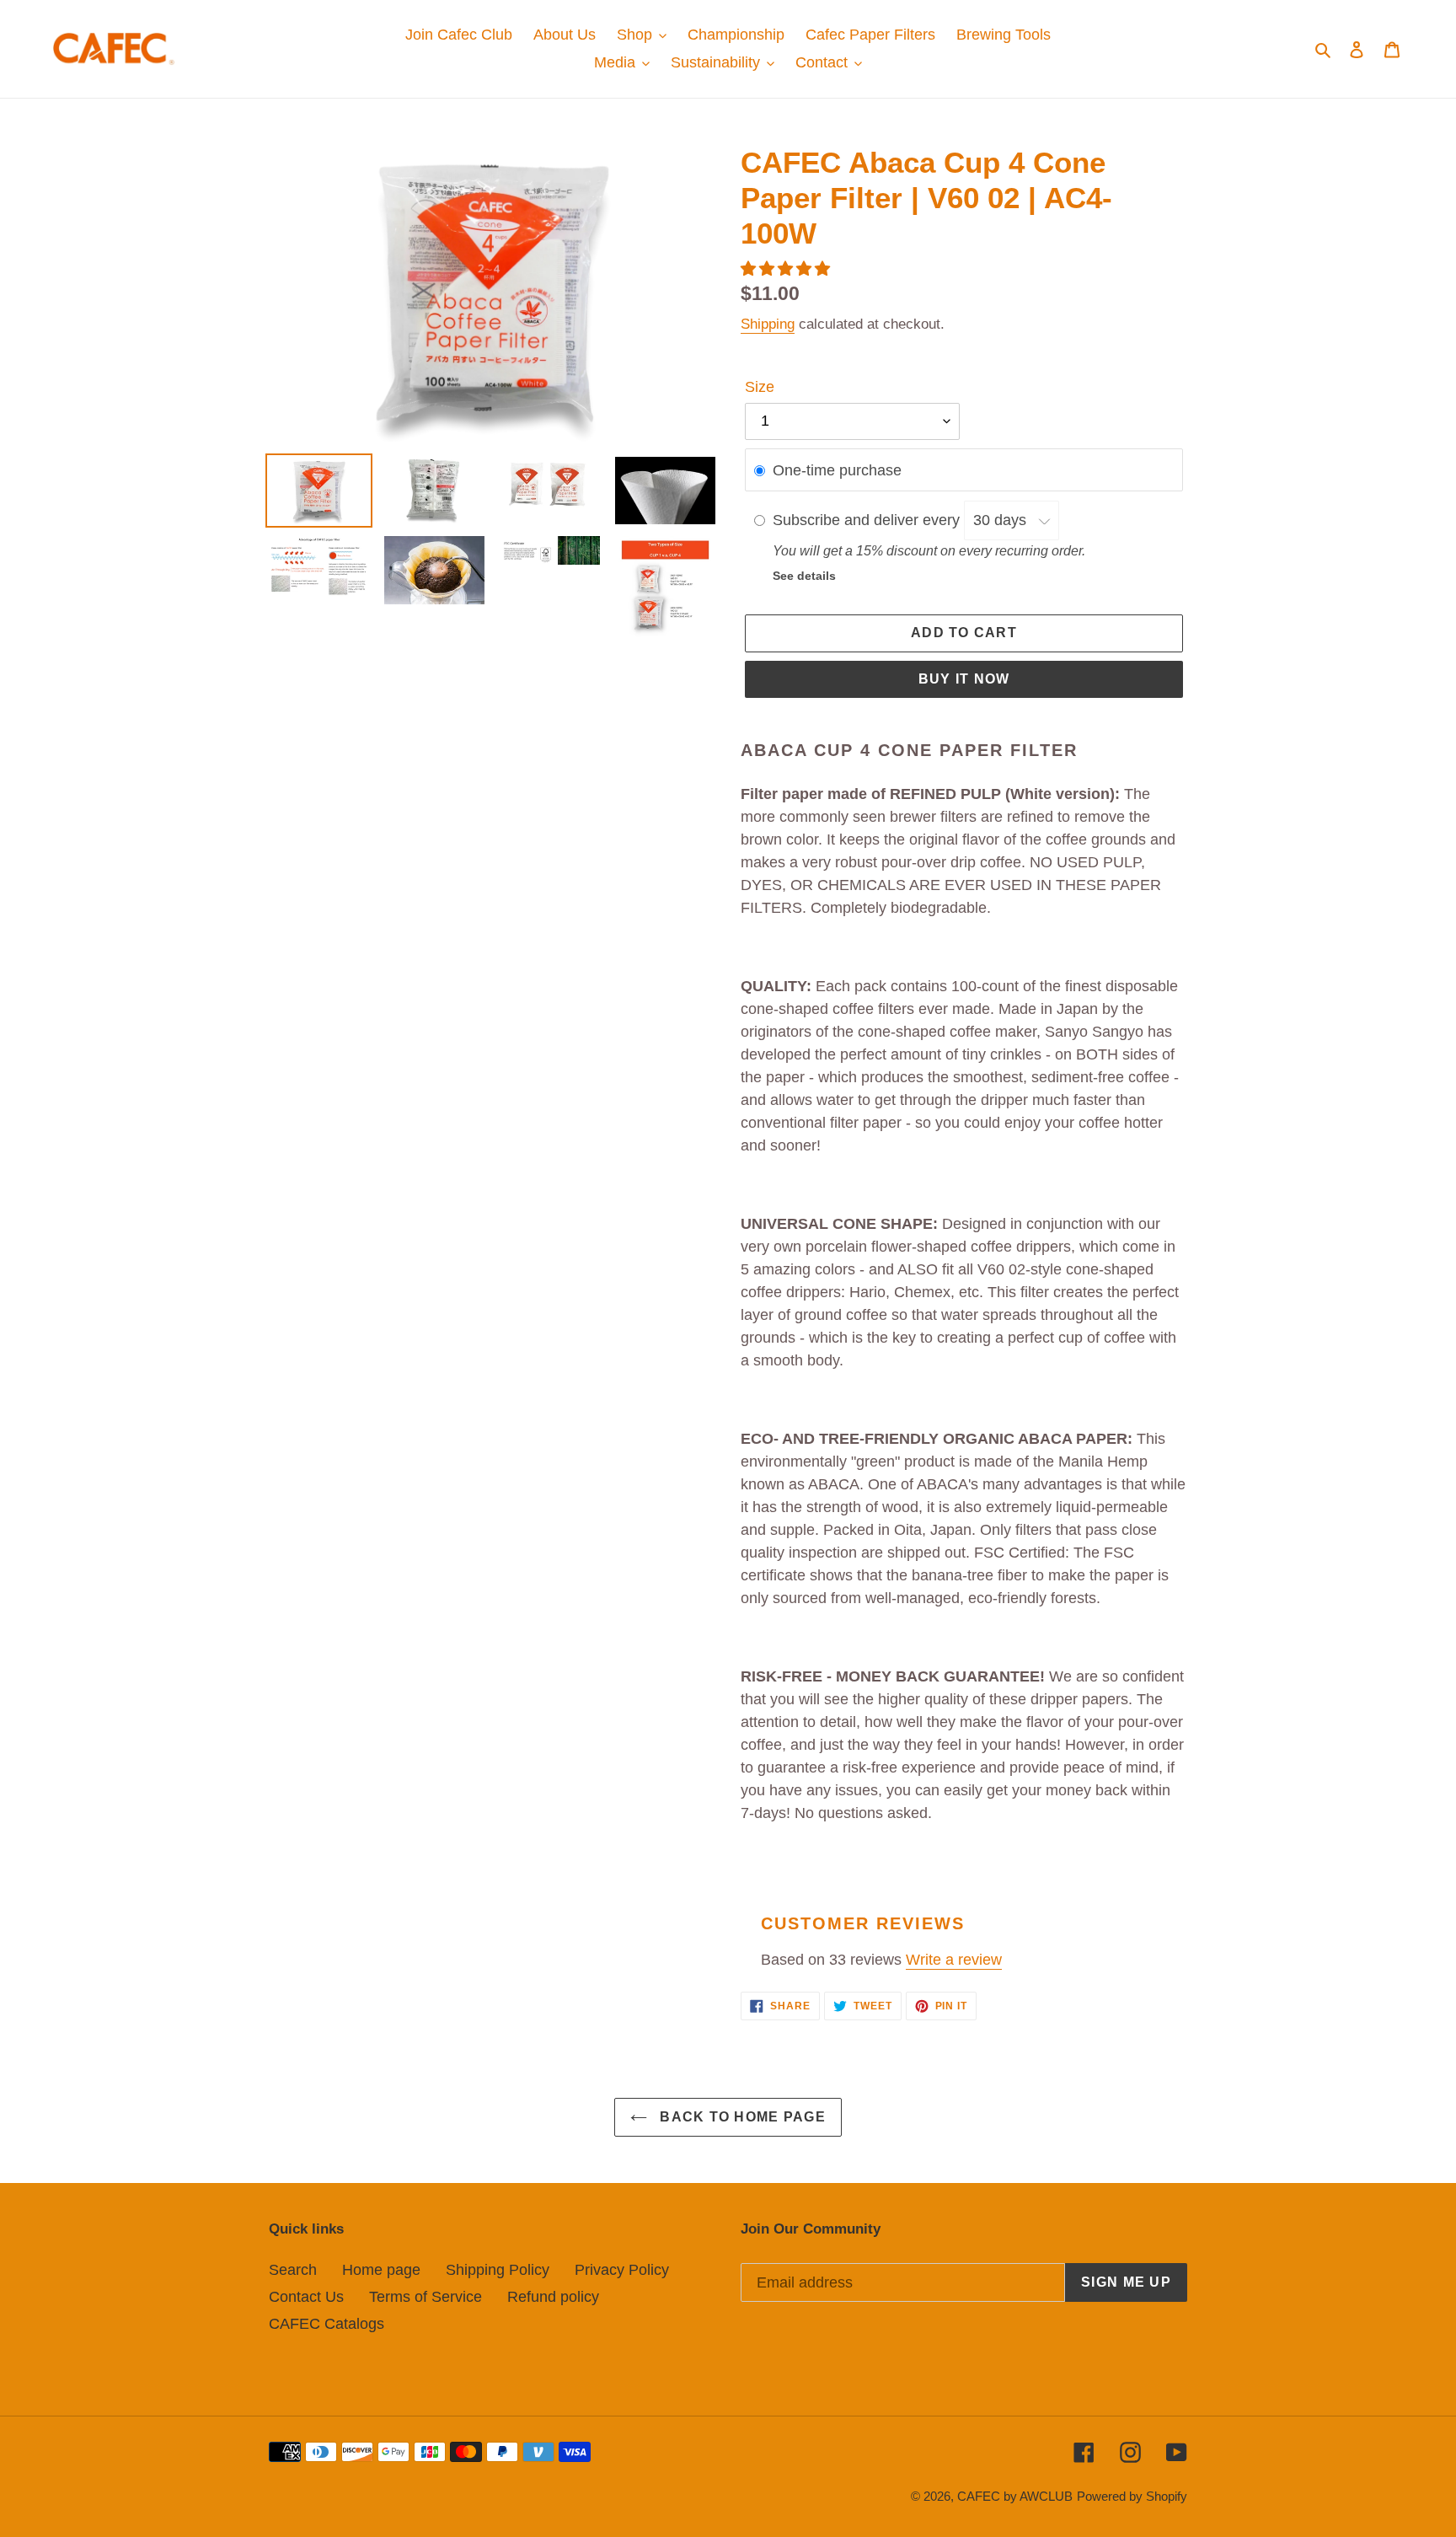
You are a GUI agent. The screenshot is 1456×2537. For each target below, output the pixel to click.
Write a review (954, 1960)
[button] (787, 269)
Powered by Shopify (1132, 2496)
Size (760, 387)
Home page (381, 2270)
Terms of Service (426, 2297)
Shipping (768, 324)
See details (804, 576)
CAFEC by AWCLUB (1015, 2496)
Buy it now (964, 679)
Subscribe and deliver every (868, 520)
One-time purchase (837, 470)
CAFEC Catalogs (327, 2324)
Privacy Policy (622, 2270)
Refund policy (553, 2297)
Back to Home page (741, 2117)
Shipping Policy (498, 2270)
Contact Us (306, 2297)
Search (293, 2270)
